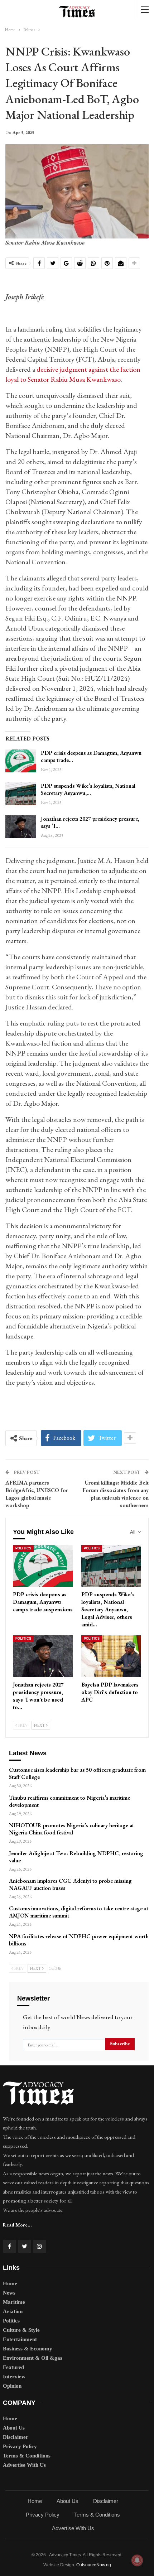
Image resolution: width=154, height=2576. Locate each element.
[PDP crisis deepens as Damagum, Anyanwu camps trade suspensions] (21, 761)
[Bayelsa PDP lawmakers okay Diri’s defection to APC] (111, 1656)
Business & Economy (28, 2349)
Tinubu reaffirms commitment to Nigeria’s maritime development (69, 1801)
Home (10, 2283)
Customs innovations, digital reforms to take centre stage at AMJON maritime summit (79, 1912)
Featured (13, 2367)
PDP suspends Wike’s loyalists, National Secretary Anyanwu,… (88, 789)
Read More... (17, 2225)
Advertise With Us (24, 2465)
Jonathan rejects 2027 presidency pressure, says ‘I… (90, 822)
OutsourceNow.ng (94, 2565)
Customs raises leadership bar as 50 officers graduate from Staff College (77, 1773)
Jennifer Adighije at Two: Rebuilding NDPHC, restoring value (76, 1857)
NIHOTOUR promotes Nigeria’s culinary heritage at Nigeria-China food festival (71, 1829)
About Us (14, 2428)
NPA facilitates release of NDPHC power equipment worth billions (79, 1940)
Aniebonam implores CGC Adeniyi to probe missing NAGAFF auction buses (70, 1884)
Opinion (12, 2386)
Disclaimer (16, 2437)
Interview (14, 2377)
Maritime (14, 2302)
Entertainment (20, 2339)
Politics (23, 1548)
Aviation (13, 2311)
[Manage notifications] (137, 2560)
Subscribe (120, 2044)
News (9, 2293)
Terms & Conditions (27, 2456)
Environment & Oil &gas (33, 2358)
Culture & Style (21, 2330)
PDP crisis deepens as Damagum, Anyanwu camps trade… (91, 756)
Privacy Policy (20, 2446)
